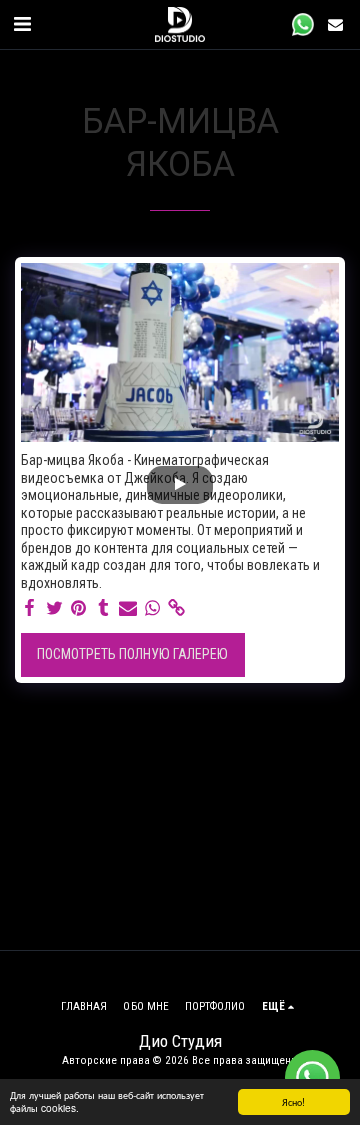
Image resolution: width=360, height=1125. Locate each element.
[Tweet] (55, 608)
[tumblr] (104, 608)
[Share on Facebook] (30, 608)
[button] (22, 24)
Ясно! (293, 1101)
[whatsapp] (153, 608)
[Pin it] (79, 608)
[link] (177, 608)
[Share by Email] (128, 608)
